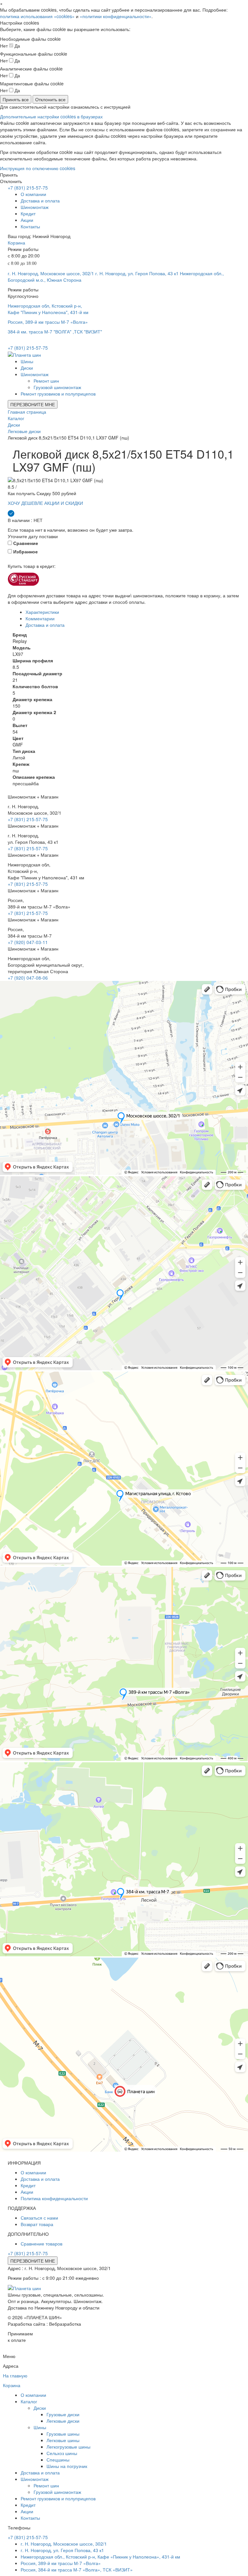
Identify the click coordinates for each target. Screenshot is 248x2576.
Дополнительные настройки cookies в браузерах (51, 116)
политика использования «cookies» (37, 16)
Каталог (29, 2401)
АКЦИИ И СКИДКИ (64, 503)
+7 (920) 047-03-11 (28, 942)
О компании (33, 194)
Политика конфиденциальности (54, 2198)
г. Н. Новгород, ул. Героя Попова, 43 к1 (137, 273)
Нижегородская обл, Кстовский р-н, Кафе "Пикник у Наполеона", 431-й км (48, 309)
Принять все (16, 99)
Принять (9, 175)
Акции (27, 220)
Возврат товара (37, 2224)
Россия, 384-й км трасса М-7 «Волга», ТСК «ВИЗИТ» (77, 2570)
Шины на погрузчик (67, 2466)
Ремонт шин (46, 381)
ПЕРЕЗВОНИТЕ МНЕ (33, 404)
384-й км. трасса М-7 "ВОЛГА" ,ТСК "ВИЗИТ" (55, 332)
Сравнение (25, 543)
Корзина (16, 243)
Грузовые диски (63, 2414)
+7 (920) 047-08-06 (28, 978)
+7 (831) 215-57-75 (28, 188)
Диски (27, 368)
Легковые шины (63, 2440)
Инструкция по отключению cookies (38, 168)
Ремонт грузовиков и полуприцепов (58, 394)
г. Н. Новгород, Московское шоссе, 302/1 (51, 273)
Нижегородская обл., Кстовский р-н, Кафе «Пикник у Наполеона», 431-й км (100, 2557)
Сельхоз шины (62, 2453)
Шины (27, 361)
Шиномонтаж (35, 207)
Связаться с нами (39, 2218)
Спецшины (58, 2460)
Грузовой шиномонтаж (57, 387)
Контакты (30, 226)
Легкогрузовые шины (68, 2447)
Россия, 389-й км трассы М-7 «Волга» (48, 322)
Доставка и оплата (40, 201)
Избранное (25, 551)
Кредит (28, 213)
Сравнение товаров (41, 2244)
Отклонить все (50, 99)
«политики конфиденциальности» (116, 16)
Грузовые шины (63, 2434)
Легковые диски (63, 2421)
